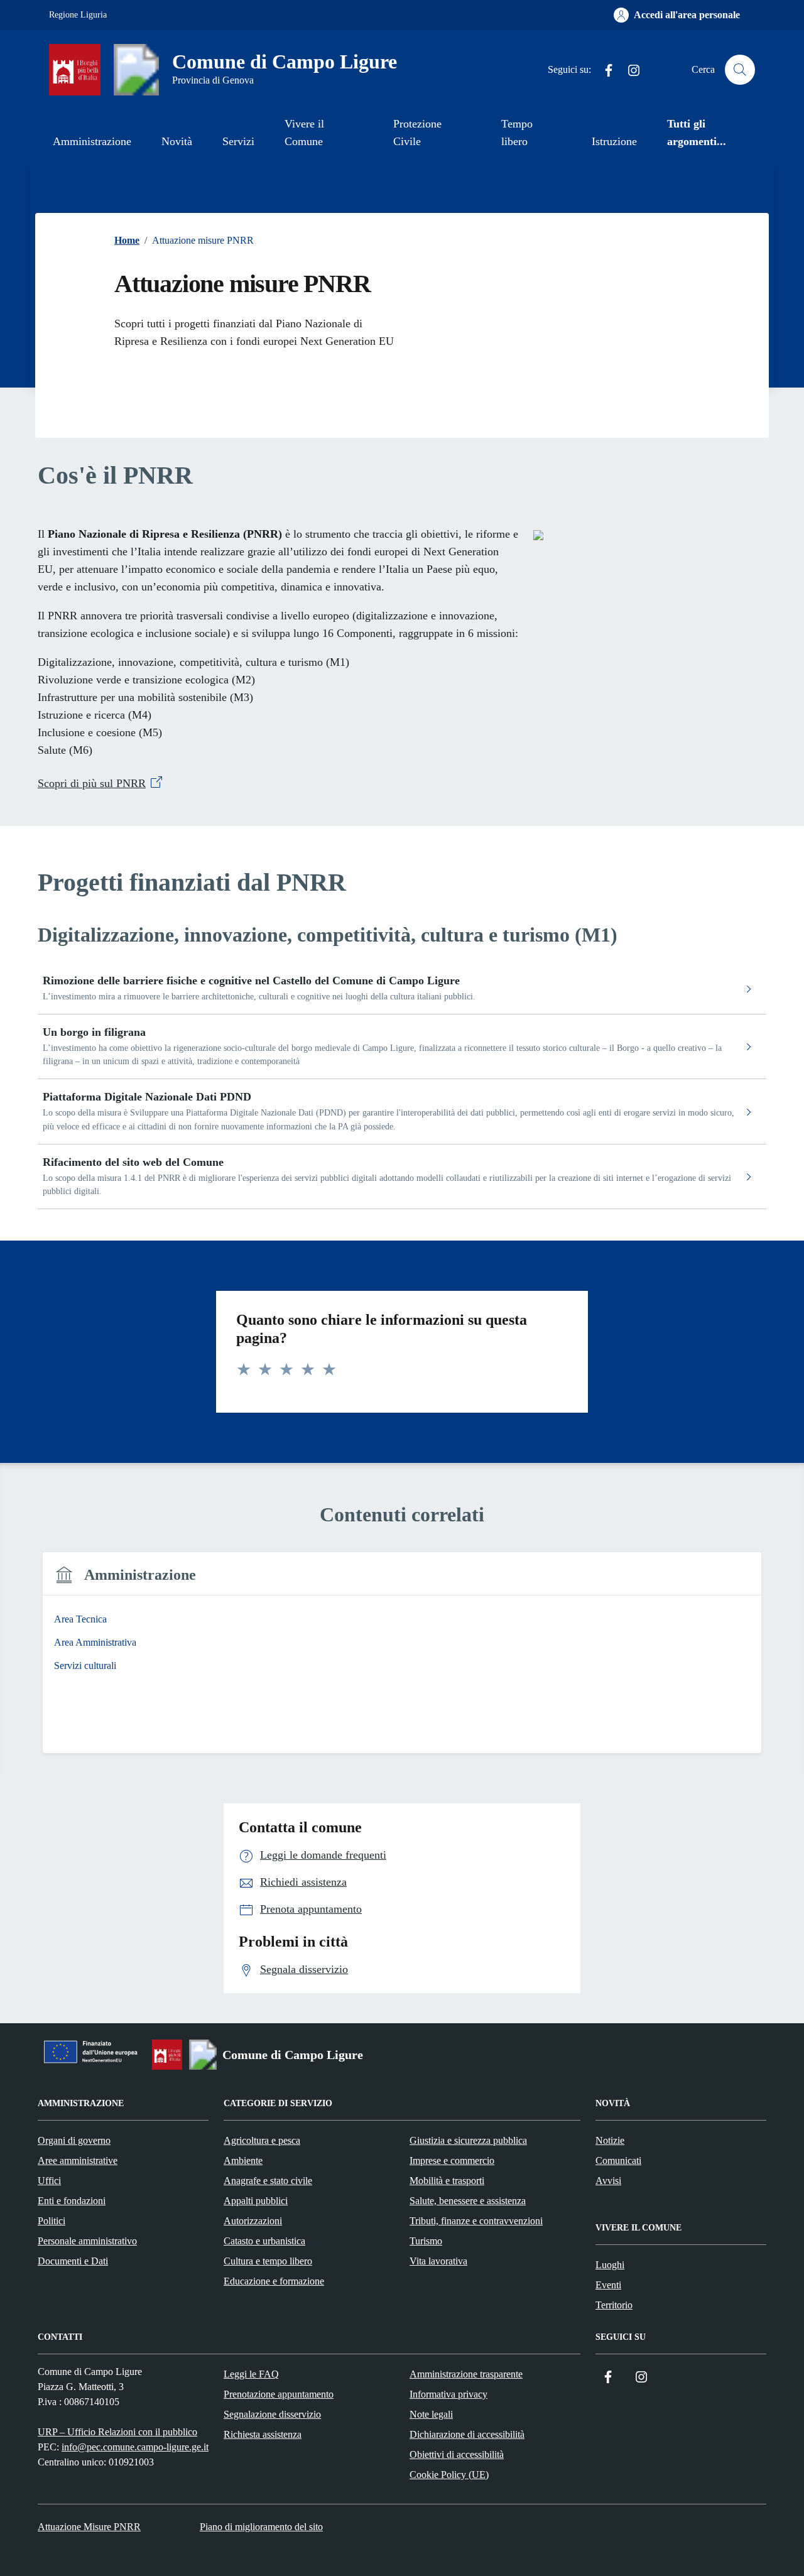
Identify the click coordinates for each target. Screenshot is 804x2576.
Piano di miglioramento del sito (261, 2527)
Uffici (49, 2181)
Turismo (426, 2241)
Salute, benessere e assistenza (468, 2201)
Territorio (614, 2305)
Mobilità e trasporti (447, 2181)
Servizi (238, 141)
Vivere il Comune (304, 133)
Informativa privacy (448, 2394)
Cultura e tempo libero (268, 2261)
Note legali (431, 2414)
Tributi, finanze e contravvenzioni (476, 2221)
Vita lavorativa (438, 2261)
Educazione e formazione (274, 2281)
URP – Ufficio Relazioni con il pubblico (117, 2432)
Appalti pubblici (256, 2201)
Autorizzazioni (253, 2221)
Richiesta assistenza (263, 2434)
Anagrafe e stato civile (268, 2181)
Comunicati (618, 2160)
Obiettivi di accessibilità (457, 2454)
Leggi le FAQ (251, 2374)
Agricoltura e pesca (262, 2140)
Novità (177, 141)
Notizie (610, 2140)
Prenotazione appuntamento (279, 2394)
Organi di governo (74, 2140)
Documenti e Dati (73, 2261)
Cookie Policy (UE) (449, 2475)
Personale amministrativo (87, 2241)
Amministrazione (92, 141)
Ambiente (243, 2160)
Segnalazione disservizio (272, 2414)
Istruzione (614, 141)
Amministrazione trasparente (466, 2374)
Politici (52, 2221)
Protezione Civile (417, 133)
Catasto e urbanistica (264, 2241)
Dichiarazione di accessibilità (467, 2434)
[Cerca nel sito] (740, 70)
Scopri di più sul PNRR (92, 783)
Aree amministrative (78, 2160)
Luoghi (610, 2265)
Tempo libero (517, 133)
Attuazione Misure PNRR (89, 2527)
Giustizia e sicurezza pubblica (468, 2140)
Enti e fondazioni (72, 2201)
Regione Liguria (78, 15)
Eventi (608, 2285)
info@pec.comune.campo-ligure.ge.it (135, 2447)
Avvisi (608, 2181)
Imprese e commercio (452, 2160)
